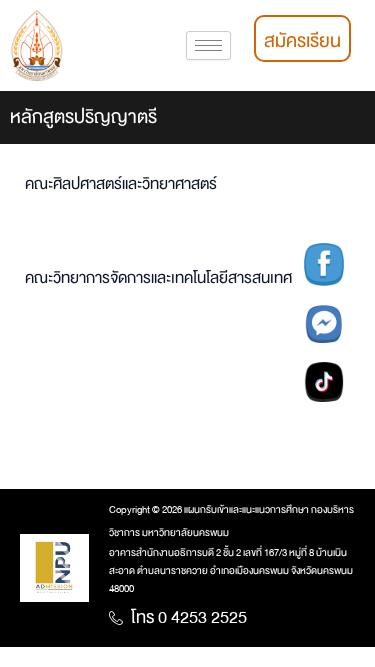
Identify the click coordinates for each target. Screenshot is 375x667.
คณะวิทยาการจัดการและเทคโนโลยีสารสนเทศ (158, 278)
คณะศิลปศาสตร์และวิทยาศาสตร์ (121, 184)
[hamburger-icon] (208, 45)
